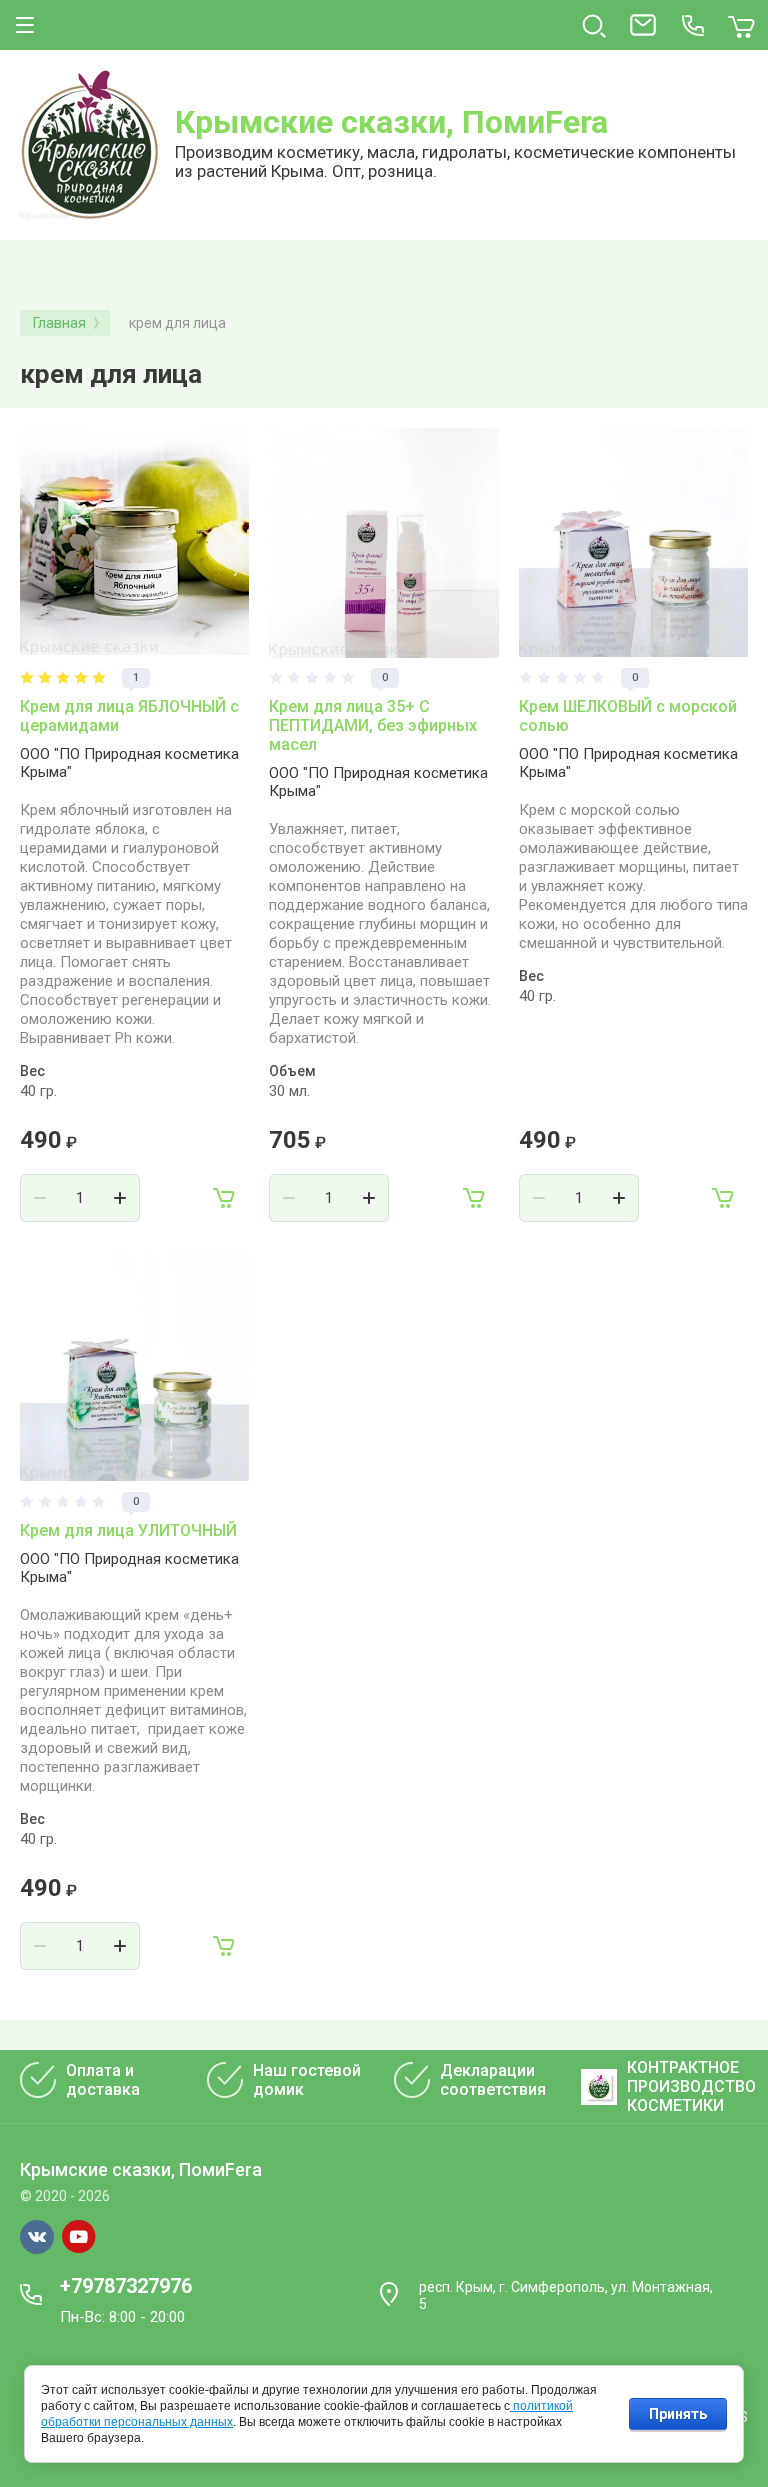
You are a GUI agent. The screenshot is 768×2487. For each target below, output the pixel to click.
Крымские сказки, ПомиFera (391, 122)
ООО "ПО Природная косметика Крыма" (129, 763)
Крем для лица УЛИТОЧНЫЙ (128, 1530)
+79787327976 (126, 2286)
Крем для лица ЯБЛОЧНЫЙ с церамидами (129, 716)
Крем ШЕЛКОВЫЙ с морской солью (628, 716)
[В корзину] (225, 1198)
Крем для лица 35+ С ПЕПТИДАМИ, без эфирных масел (373, 725)
